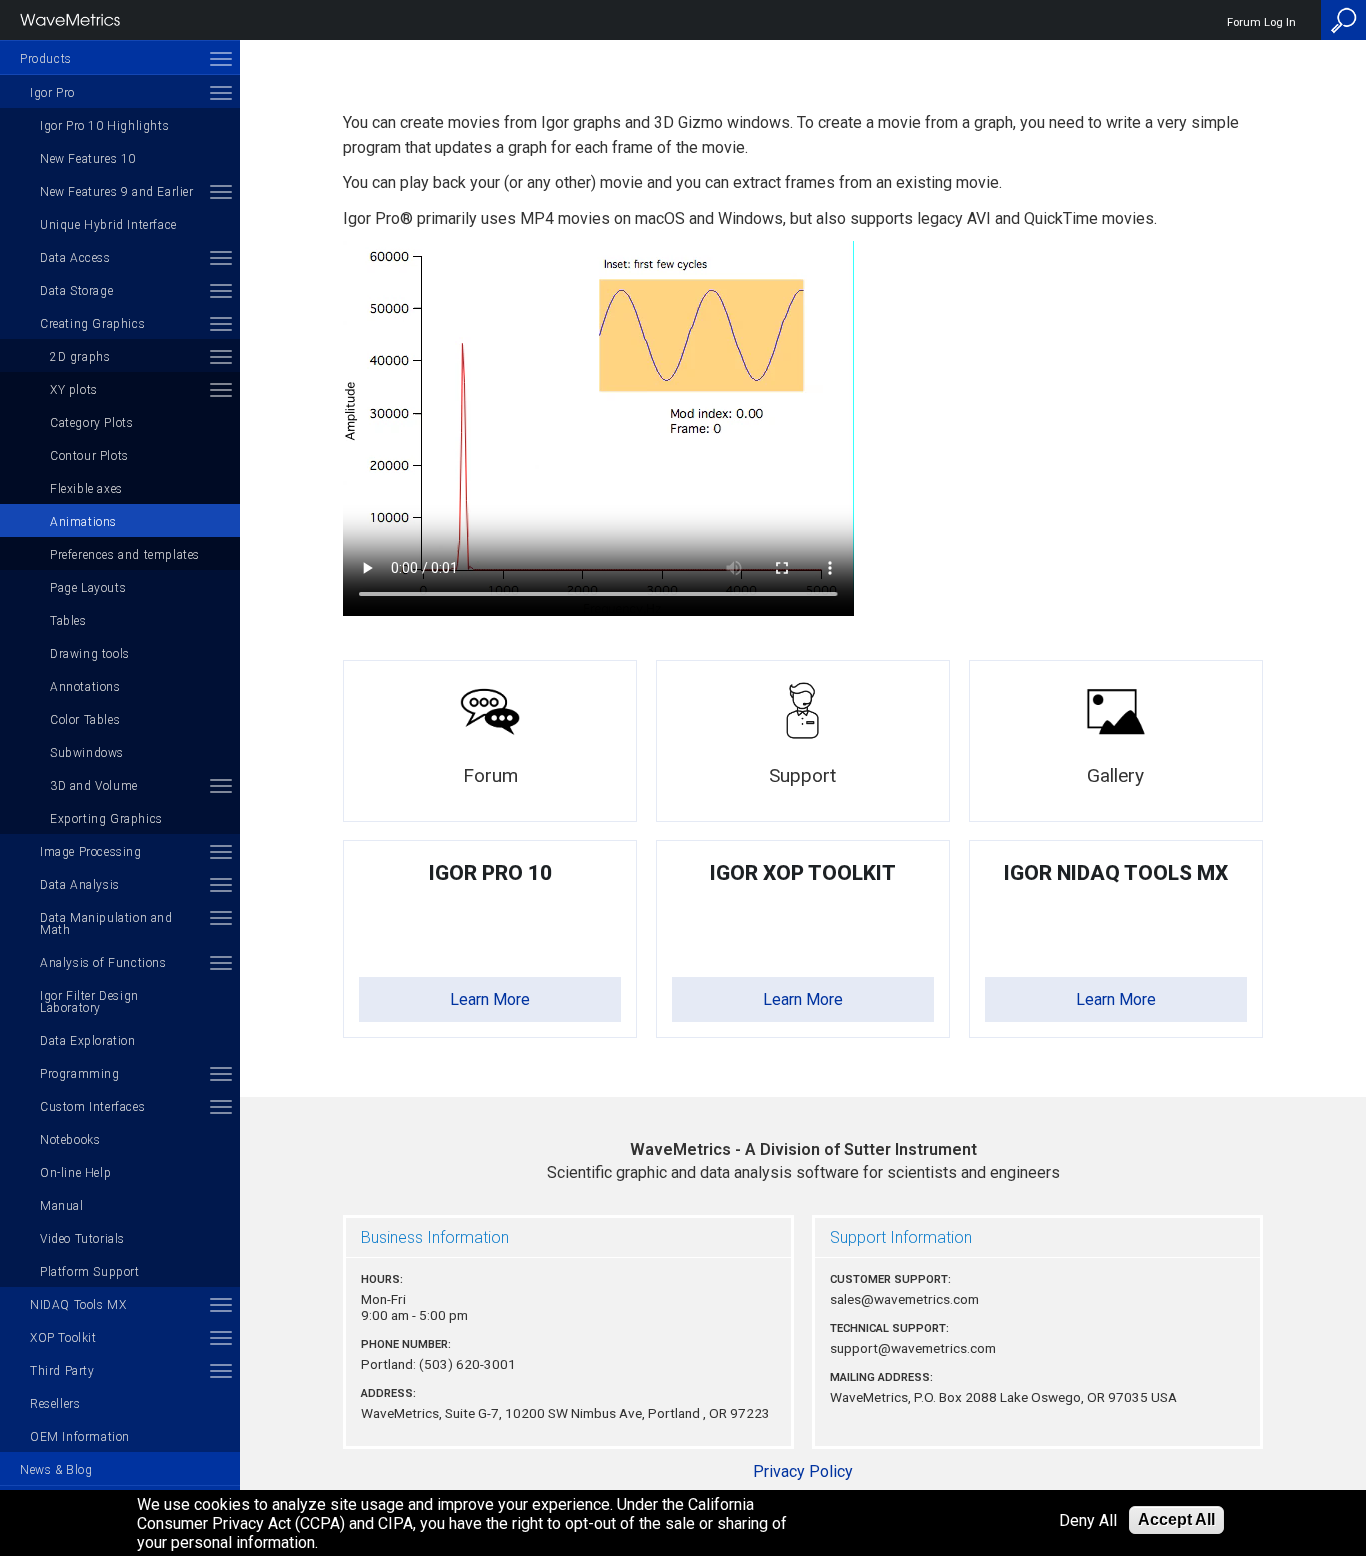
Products (46, 59)
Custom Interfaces (92, 1107)
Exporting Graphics (106, 819)
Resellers (55, 1404)
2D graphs (80, 357)
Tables (68, 621)
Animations (83, 522)
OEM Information (80, 1437)
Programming (80, 1074)
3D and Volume (94, 786)
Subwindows (87, 753)
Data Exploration (88, 1041)
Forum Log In (1261, 22)
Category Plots (91, 423)
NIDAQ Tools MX (78, 1305)
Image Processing (91, 852)
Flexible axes (86, 489)
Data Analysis (80, 885)
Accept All (1176, 1519)
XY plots (74, 390)
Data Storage (76, 291)
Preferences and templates (125, 555)
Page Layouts (88, 588)
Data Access (75, 258)
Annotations (85, 687)
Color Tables (85, 720)
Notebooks (70, 1140)
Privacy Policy (803, 1471)
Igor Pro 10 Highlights (104, 126)
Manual (62, 1206)
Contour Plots (89, 456)
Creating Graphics (92, 324)
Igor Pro (52, 93)
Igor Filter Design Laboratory (89, 1002)
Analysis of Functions (103, 963)
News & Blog (56, 1470)
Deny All (1088, 1520)
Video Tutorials (82, 1239)
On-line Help (75, 1173)
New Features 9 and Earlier (117, 192)
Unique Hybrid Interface (108, 225)
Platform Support (90, 1272)
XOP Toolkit (63, 1338)
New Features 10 (88, 159)
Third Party (62, 1371)
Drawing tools (90, 654)
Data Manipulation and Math (106, 924)
